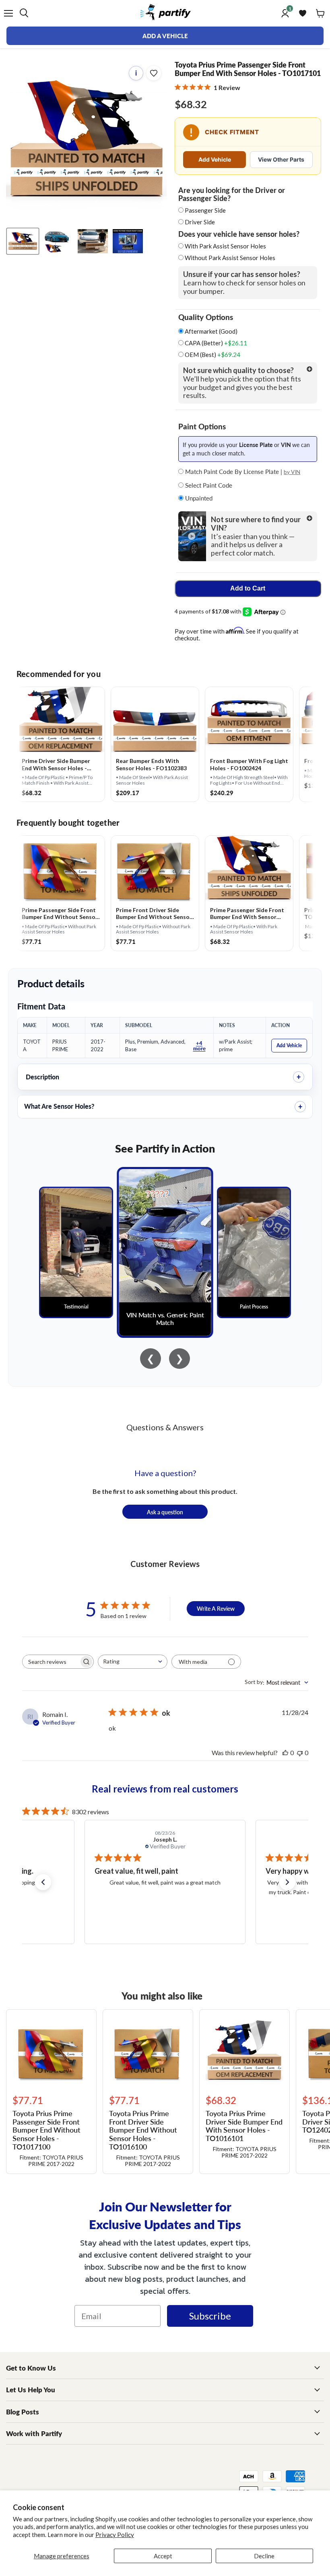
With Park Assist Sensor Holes (225, 246)
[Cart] (320, 13)
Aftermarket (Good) (210, 331)
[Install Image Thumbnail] (93, 241)
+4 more (199, 1046)
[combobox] (133, 1662)
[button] (43, 1882)
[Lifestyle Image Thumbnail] (58, 241)
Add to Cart (248, 588)
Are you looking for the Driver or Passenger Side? (232, 194)
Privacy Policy (115, 2535)
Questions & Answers (165, 1427)
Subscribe (210, 2316)
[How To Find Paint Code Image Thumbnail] (128, 241)
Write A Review (216, 1608)
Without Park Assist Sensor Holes (230, 258)
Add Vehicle (215, 159)
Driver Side (200, 222)
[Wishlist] (303, 13)
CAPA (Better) (215, 343)
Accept (163, 2556)
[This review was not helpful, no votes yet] (300, 1753)
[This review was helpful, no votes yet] (285, 1753)
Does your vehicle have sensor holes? (239, 234)
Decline (264, 2556)
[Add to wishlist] (154, 73)
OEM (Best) (212, 355)
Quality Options (206, 317)
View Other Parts (281, 159)
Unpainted (198, 498)
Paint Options (202, 427)
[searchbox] (51, 1662)
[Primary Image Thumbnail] (23, 241)
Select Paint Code (208, 485)
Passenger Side (205, 210)
